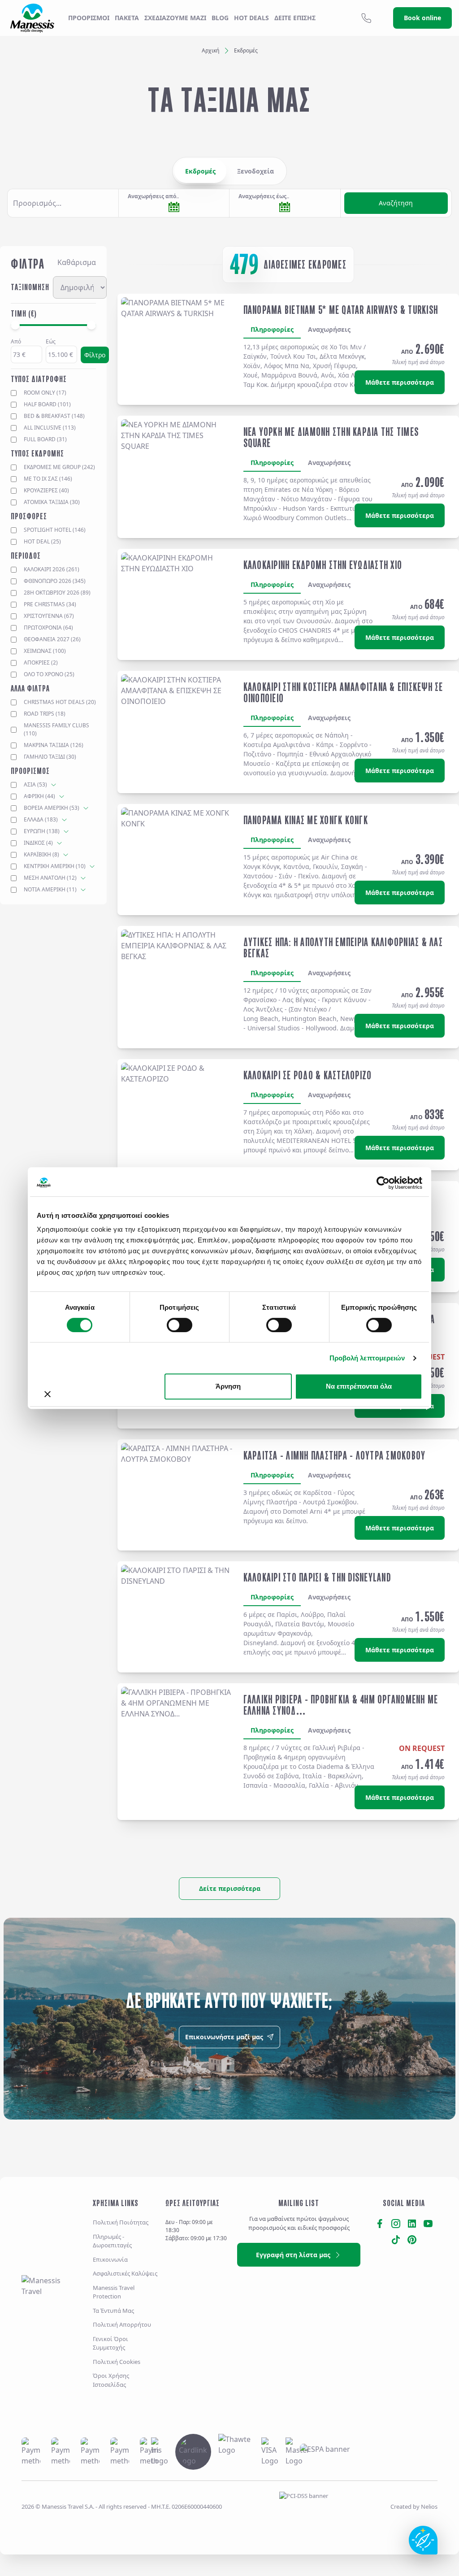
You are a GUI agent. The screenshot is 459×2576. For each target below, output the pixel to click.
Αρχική (210, 50)
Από (16, 341)
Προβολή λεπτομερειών (367, 1358)
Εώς (51, 341)
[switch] (180, 1325)
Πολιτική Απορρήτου (122, 2324)
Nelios (429, 2506)
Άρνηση (228, 1386)
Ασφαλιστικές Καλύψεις (125, 2273)
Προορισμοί (89, 18)
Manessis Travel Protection (114, 2292)
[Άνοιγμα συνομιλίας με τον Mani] (423, 2540)
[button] (63, 203)
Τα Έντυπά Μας (113, 2311)
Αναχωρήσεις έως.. (264, 196)
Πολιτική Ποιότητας (121, 2222)
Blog (220, 18)
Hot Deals (251, 18)
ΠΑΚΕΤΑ (127, 18)
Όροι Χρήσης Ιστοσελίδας (111, 2380)
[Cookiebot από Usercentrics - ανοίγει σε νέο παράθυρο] (383, 1183)
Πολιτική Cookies (117, 2362)
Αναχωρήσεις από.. (153, 196)
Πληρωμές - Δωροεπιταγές (112, 2241)
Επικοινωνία (110, 2259)
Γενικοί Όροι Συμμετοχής (110, 2343)
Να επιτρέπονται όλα (359, 1386)
